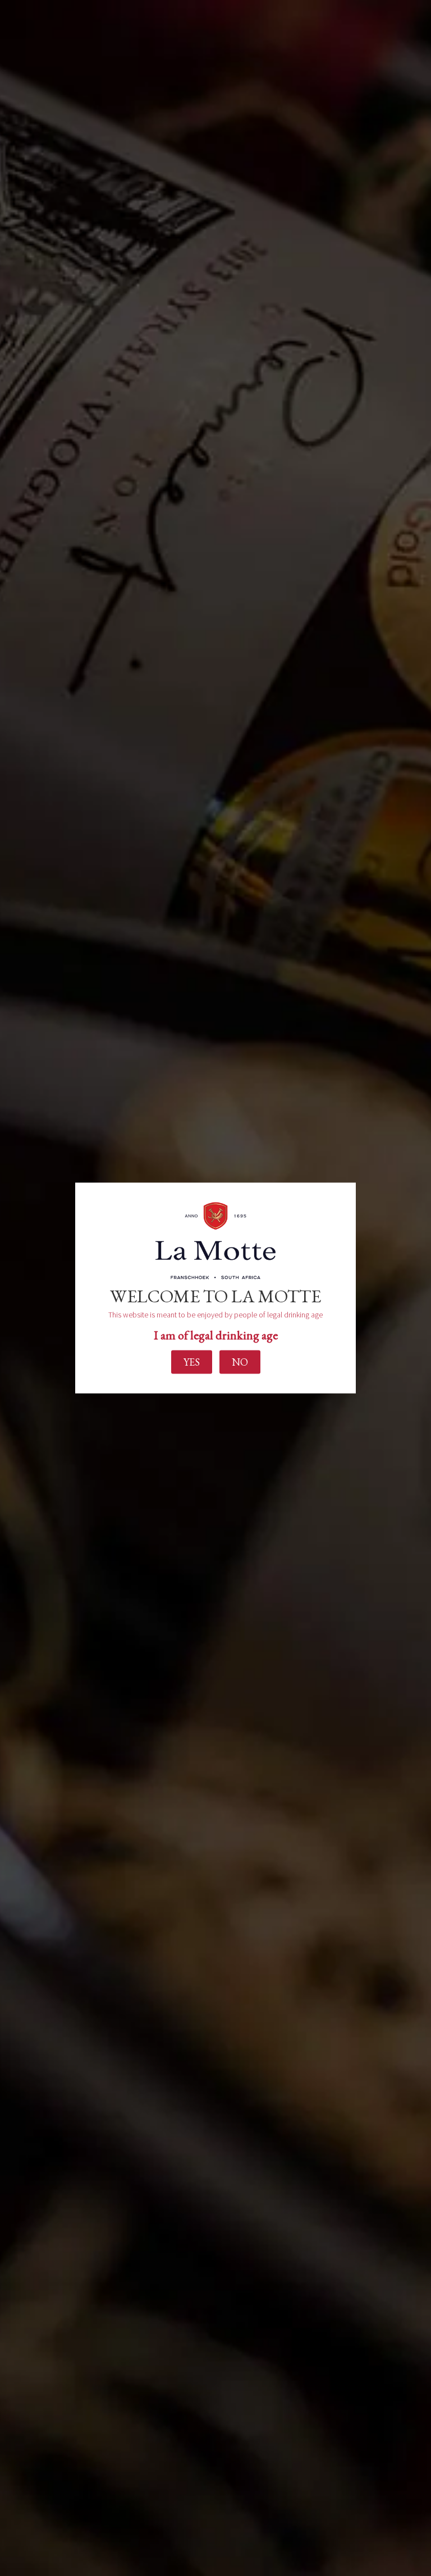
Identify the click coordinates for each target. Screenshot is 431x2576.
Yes (192, 1361)
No (240, 1361)
